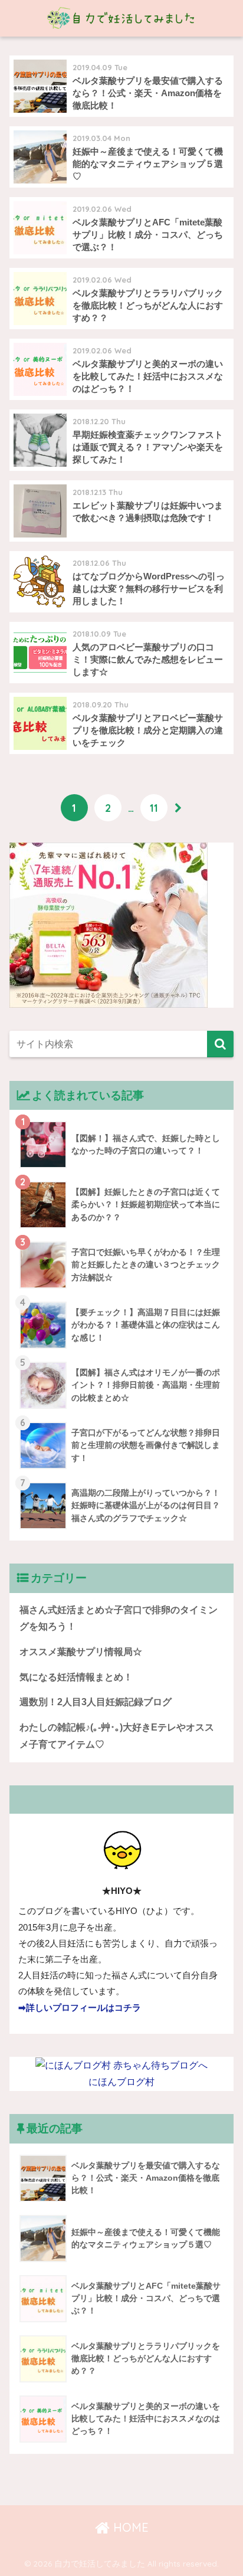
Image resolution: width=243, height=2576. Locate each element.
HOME (129, 2527)
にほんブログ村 (121, 2082)
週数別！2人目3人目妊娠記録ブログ (96, 1702)
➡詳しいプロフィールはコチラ (80, 2008)
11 (154, 808)
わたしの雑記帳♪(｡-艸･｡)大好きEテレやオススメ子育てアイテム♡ (117, 1736)
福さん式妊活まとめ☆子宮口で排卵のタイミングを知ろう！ (119, 1618)
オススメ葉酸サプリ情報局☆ (81, 1652)
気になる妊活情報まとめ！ (76, 1677)
